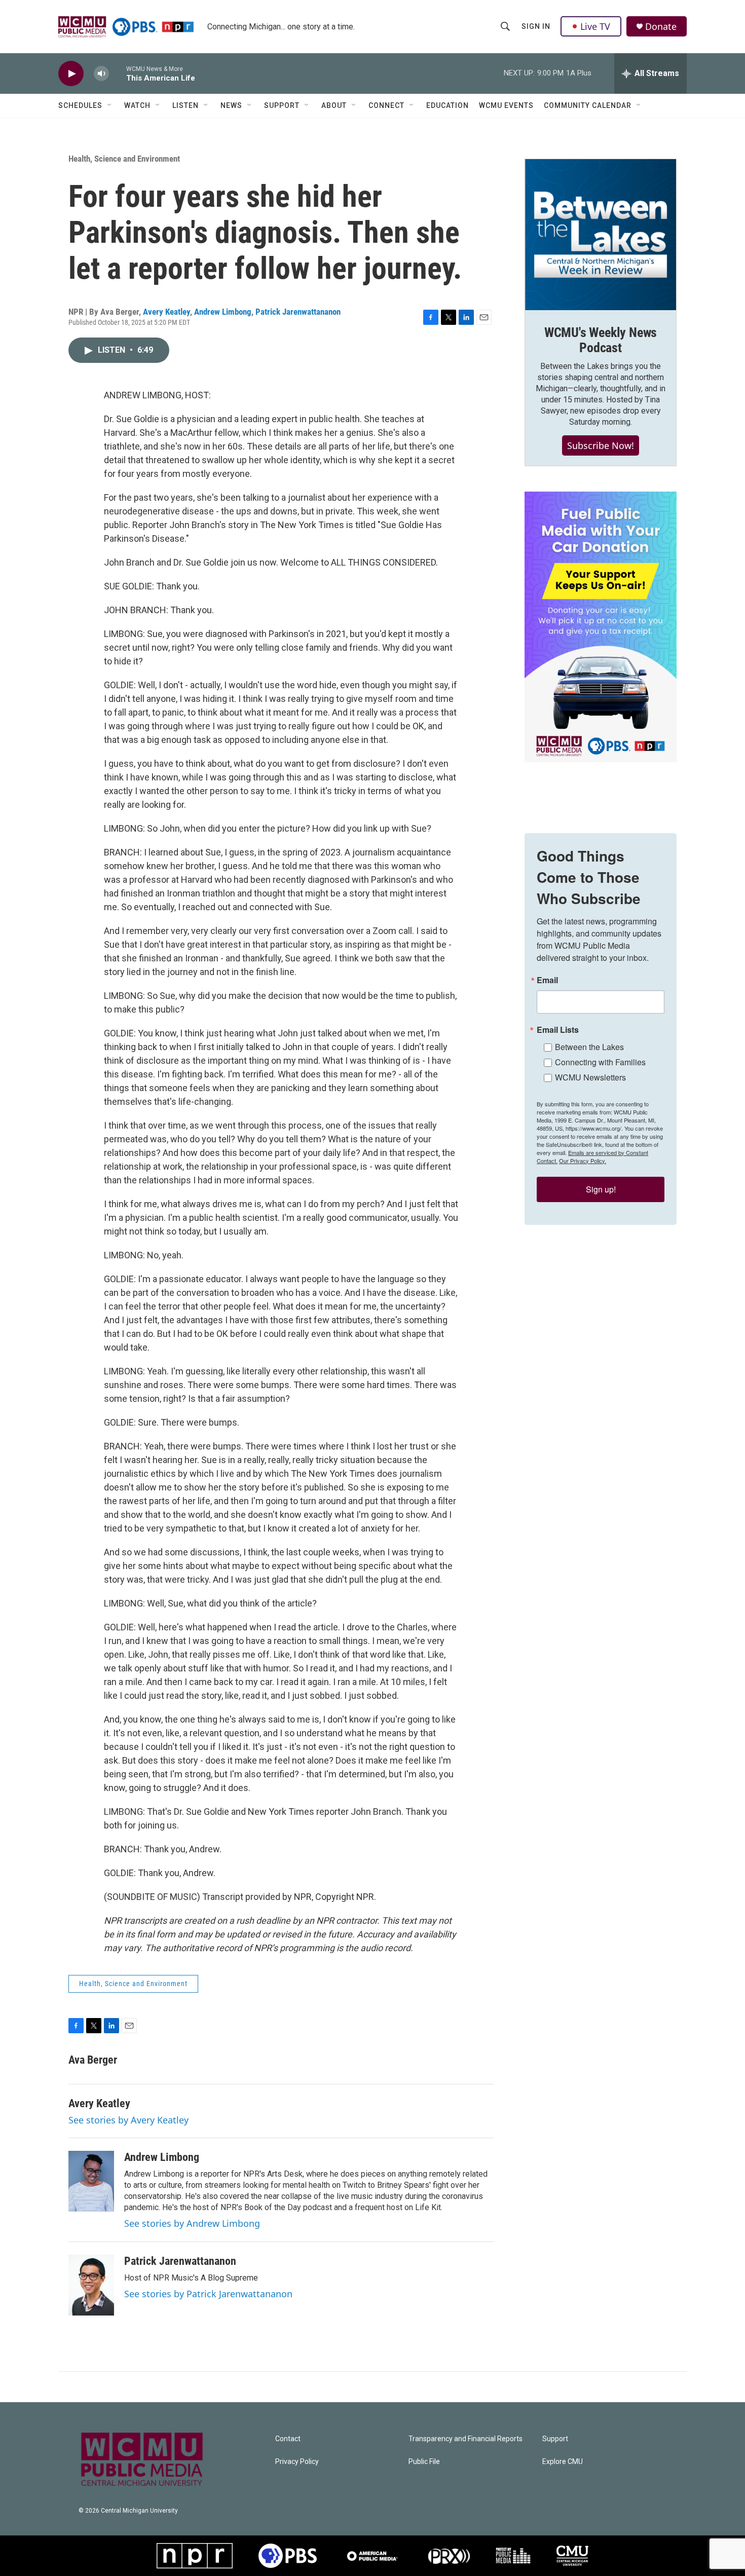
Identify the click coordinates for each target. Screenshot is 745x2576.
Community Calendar (588, 105)
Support (282, 105)
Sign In (536, 26)
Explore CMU (563, 2462)
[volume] (101, 74)
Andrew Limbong (223, 312)
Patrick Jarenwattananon (298, 312)
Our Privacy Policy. (583, 1161)
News (231, 105)
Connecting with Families (600, 1062)
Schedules (80, 105)
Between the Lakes (589, 1047)
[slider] (118, 73)
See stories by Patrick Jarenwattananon (208, 2294)
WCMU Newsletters (590, 1077)
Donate (661, 27)
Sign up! (601, 1189)
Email (547, 980)
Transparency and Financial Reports (465, 2439)
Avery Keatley (166, 312)
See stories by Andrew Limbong (192, 2223)
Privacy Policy (297, 2462)
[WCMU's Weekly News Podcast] (601, 235)
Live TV (595, 26)
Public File (424, 2462)
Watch (137, 105)
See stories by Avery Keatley (128, 2120)
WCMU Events (506, 105)
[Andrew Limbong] (91, 2181)
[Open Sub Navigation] (110, 105)
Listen (185, 105)
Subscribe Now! (601, 445)
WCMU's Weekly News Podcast (601, 340)
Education (448, 105)
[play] (71, 74)
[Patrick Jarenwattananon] (91, 2285)
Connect (386, 105)
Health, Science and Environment (124, 159)
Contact (288, 2439)
